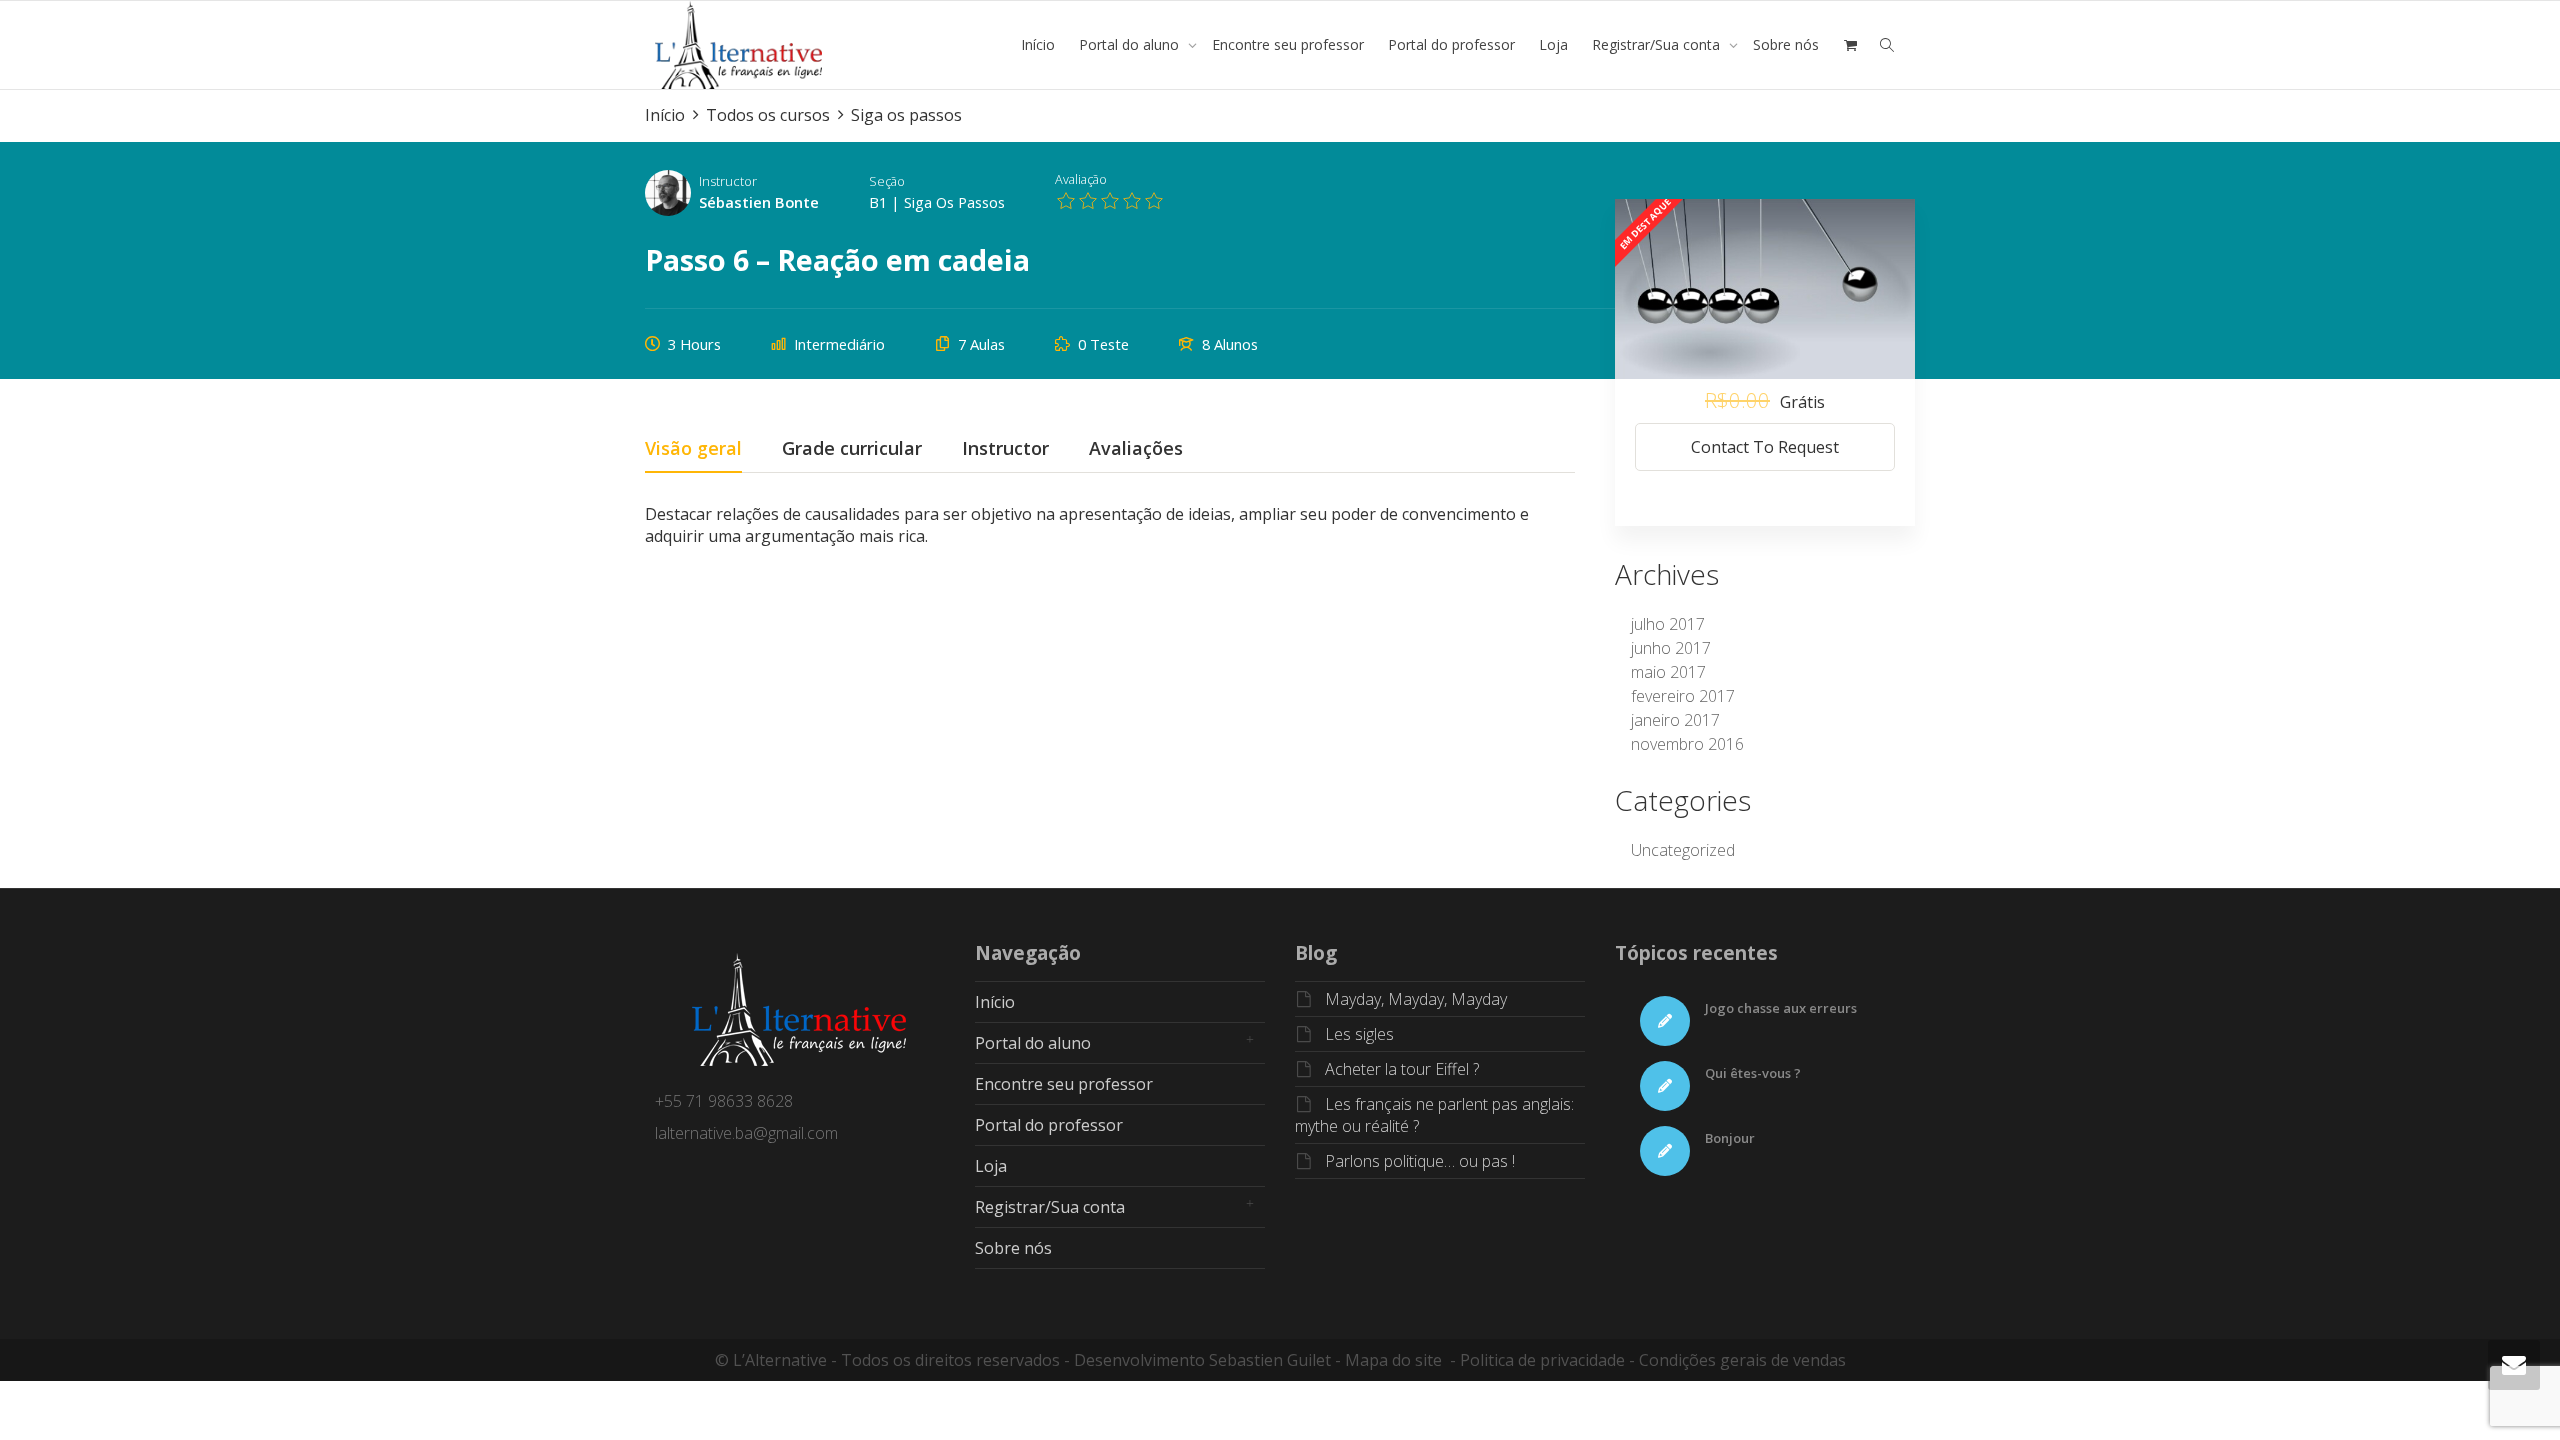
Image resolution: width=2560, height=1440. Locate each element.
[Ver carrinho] (1850, 45)
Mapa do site (1393, 1360)
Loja (1553, 44)
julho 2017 (1668, 624)
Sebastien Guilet (1270, 1360)
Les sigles (1359, 1034)
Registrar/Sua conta (1658, 44)
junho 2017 (1671, 648)
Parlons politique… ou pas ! (1420, 1161)
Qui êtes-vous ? (1753, 1073)
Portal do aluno (1131, 44)
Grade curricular (852, 449)
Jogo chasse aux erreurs (1781, 1008)
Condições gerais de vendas (1742, 1360)
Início (1038, 44)
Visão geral (693, 449)
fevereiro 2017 (1683, 696)
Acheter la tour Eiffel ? (1402, 1069)
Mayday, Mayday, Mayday (1416, 999)
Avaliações (1136, 449)
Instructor (728, 181)
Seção (887, 181)
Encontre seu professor (1288, 44)
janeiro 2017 (1675, 720)
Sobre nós (1786, 44)
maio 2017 (1668, 672)
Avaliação (1081, 179)
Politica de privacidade (1542, 1360)
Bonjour (1730, 1138)
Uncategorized (1683, 850)
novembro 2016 (1687, 744)
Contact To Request (1765, 447)
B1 (878, 202)
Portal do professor (1451, 44)
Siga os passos (954, 202)
